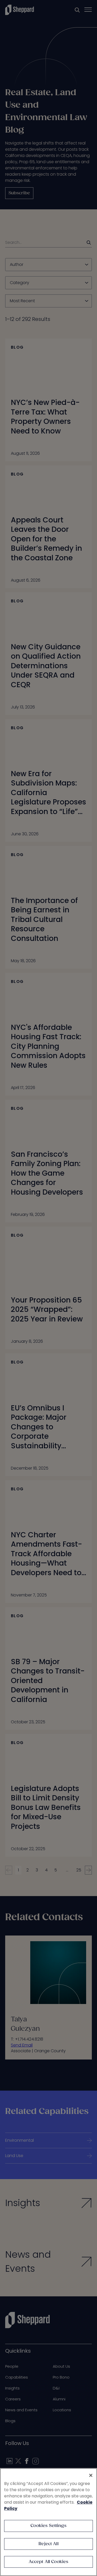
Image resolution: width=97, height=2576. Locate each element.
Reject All (48, 2544)
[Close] (91, 2475)
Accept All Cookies (49, 2562)
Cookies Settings (48, 2526)
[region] (48, 2522)
